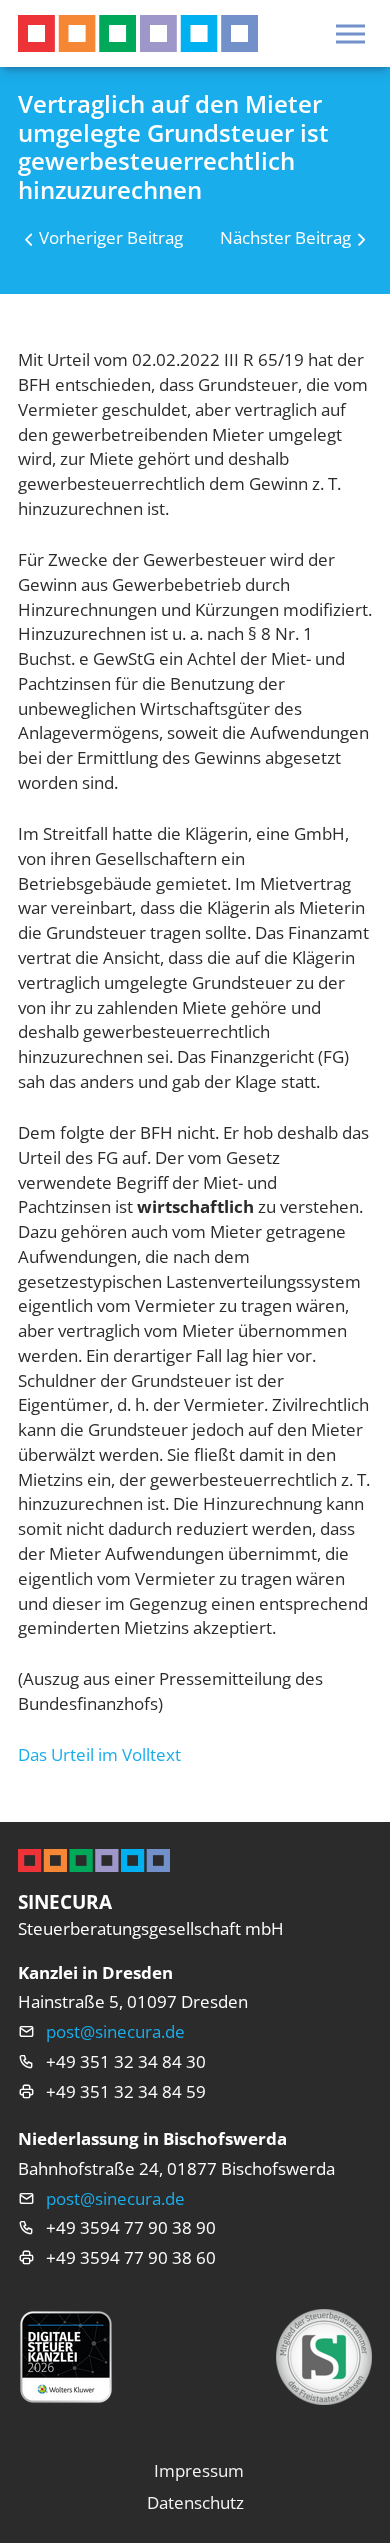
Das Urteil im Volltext (99, 1754)
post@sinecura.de (115, 2031)
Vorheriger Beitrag (111, 237)
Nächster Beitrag (285, 237)
